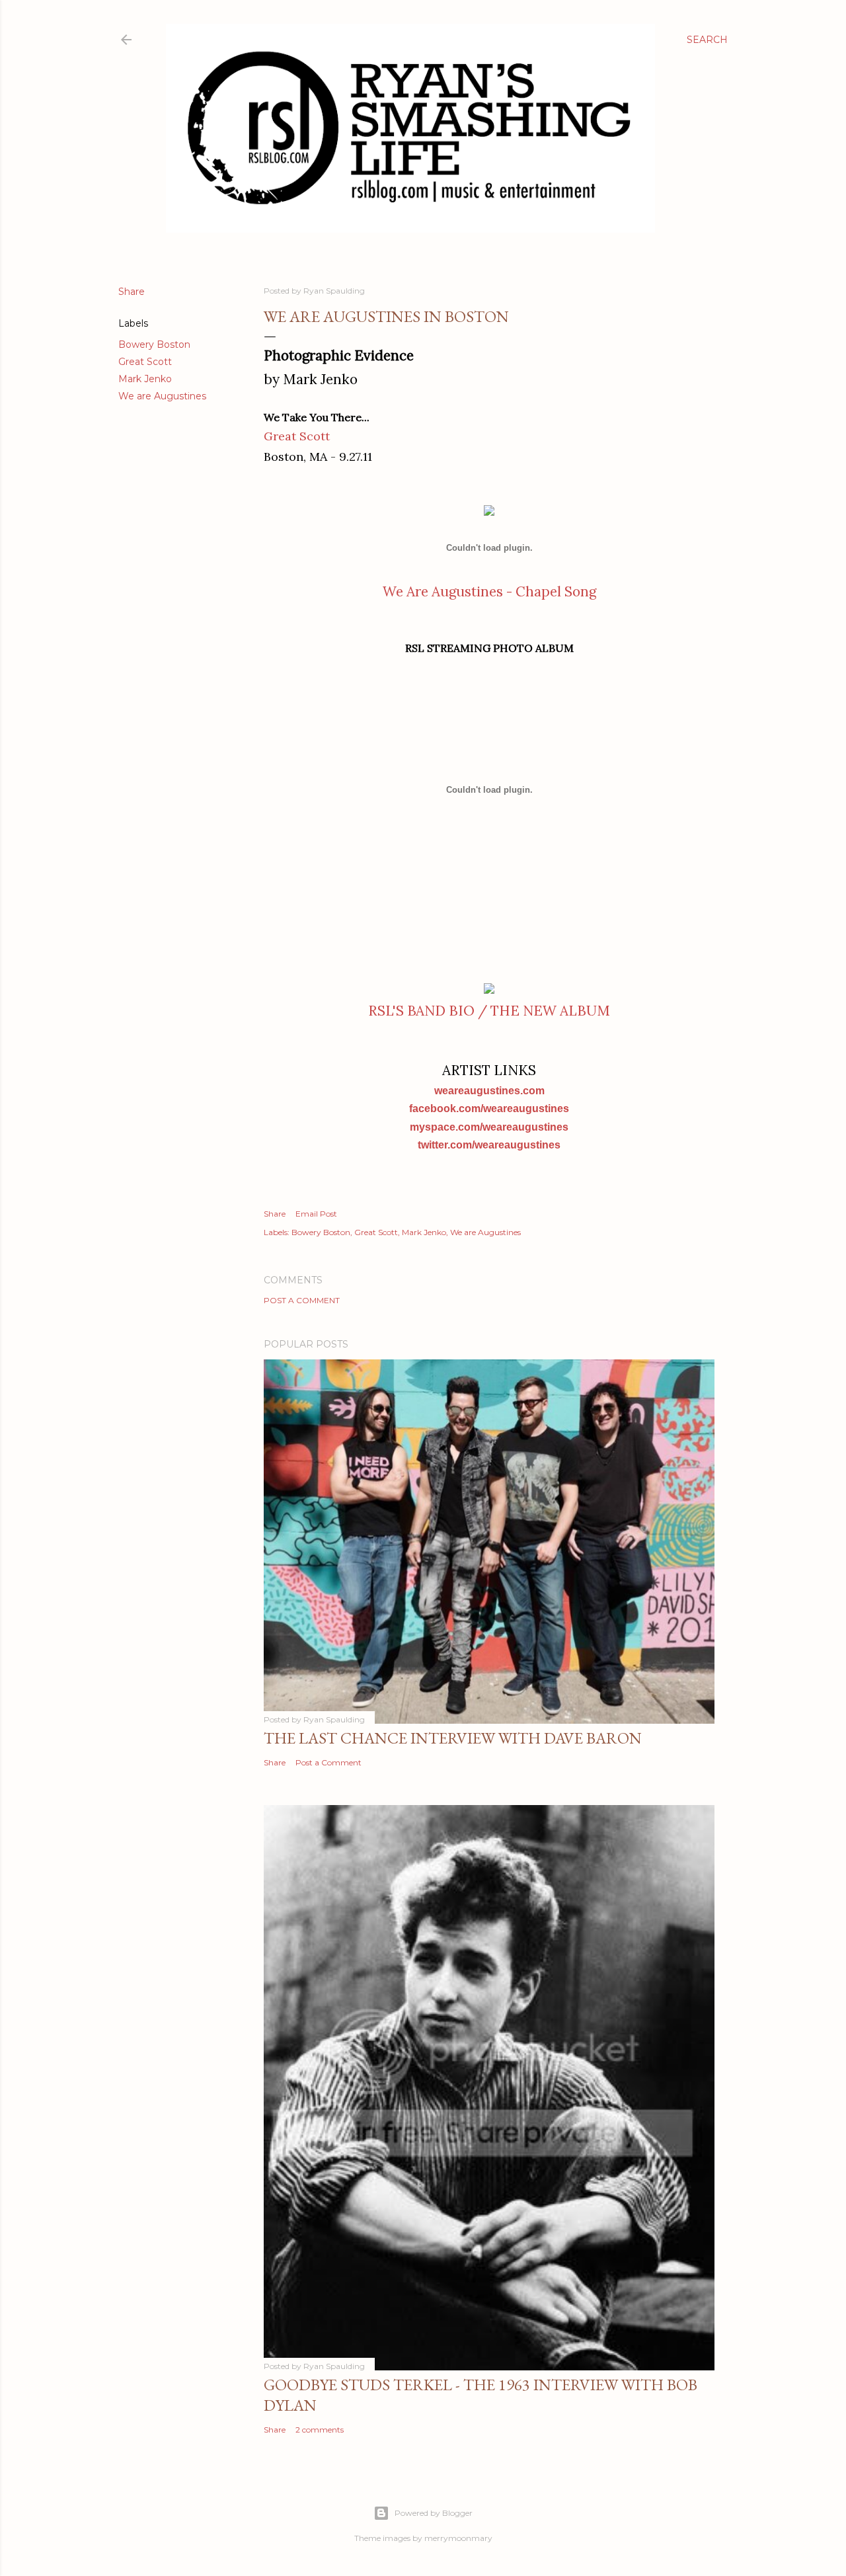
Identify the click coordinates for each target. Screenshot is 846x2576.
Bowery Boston (154, 344)
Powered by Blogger (434, 2513)
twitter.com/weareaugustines (489, 1145)
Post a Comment (302, 1300)
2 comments (320, 2430)
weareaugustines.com (489, 1091)
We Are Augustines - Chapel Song (489, 591)
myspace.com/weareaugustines (489, 1127)
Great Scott (145, 362)
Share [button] (132, 292)
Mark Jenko (145, 379)
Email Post (316, 1214)
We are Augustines (162, 396)
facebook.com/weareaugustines (489, 1108)
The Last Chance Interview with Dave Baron (453, 1738)
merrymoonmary (458, 2538)
